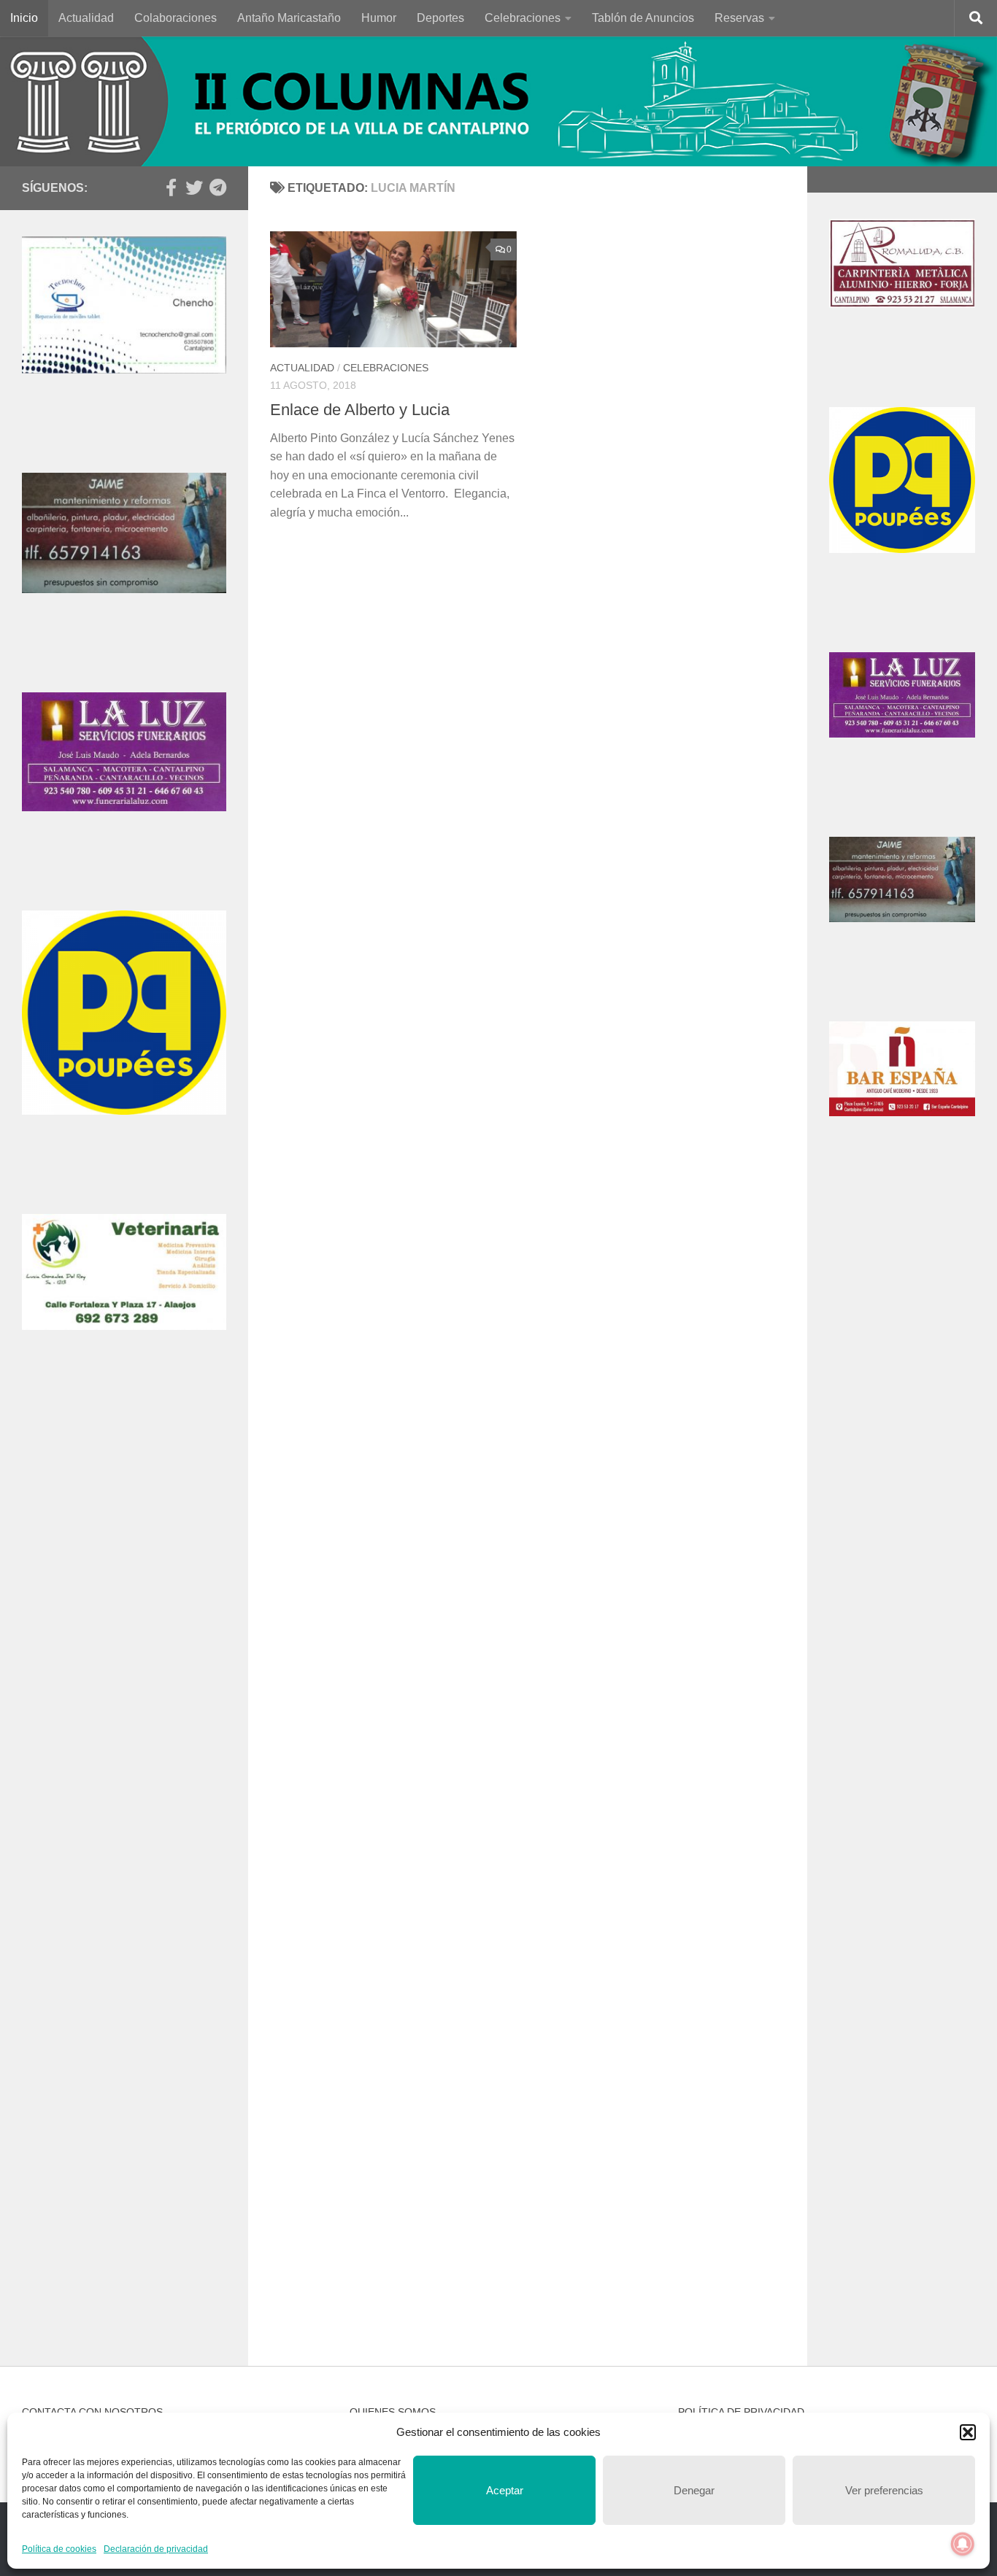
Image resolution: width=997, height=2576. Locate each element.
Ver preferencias (884, 2490)
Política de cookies (59, 2549)
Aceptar (505, 2490)
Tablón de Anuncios (643, 18)
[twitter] (194, 187)
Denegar (694, 2490)
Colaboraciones (176, 18)
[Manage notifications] (963, 2544)
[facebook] (171, 187)
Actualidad (86, 18)
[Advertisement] (124, 1644)
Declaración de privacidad (156, 2549)
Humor (379, 18)
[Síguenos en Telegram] (218, 187)
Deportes (440, 18)
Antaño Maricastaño (289, 18)
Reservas (739, 18)
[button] (968, 2432)
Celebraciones (523, 18)
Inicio (24, 18)
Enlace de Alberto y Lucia (360, 410)
